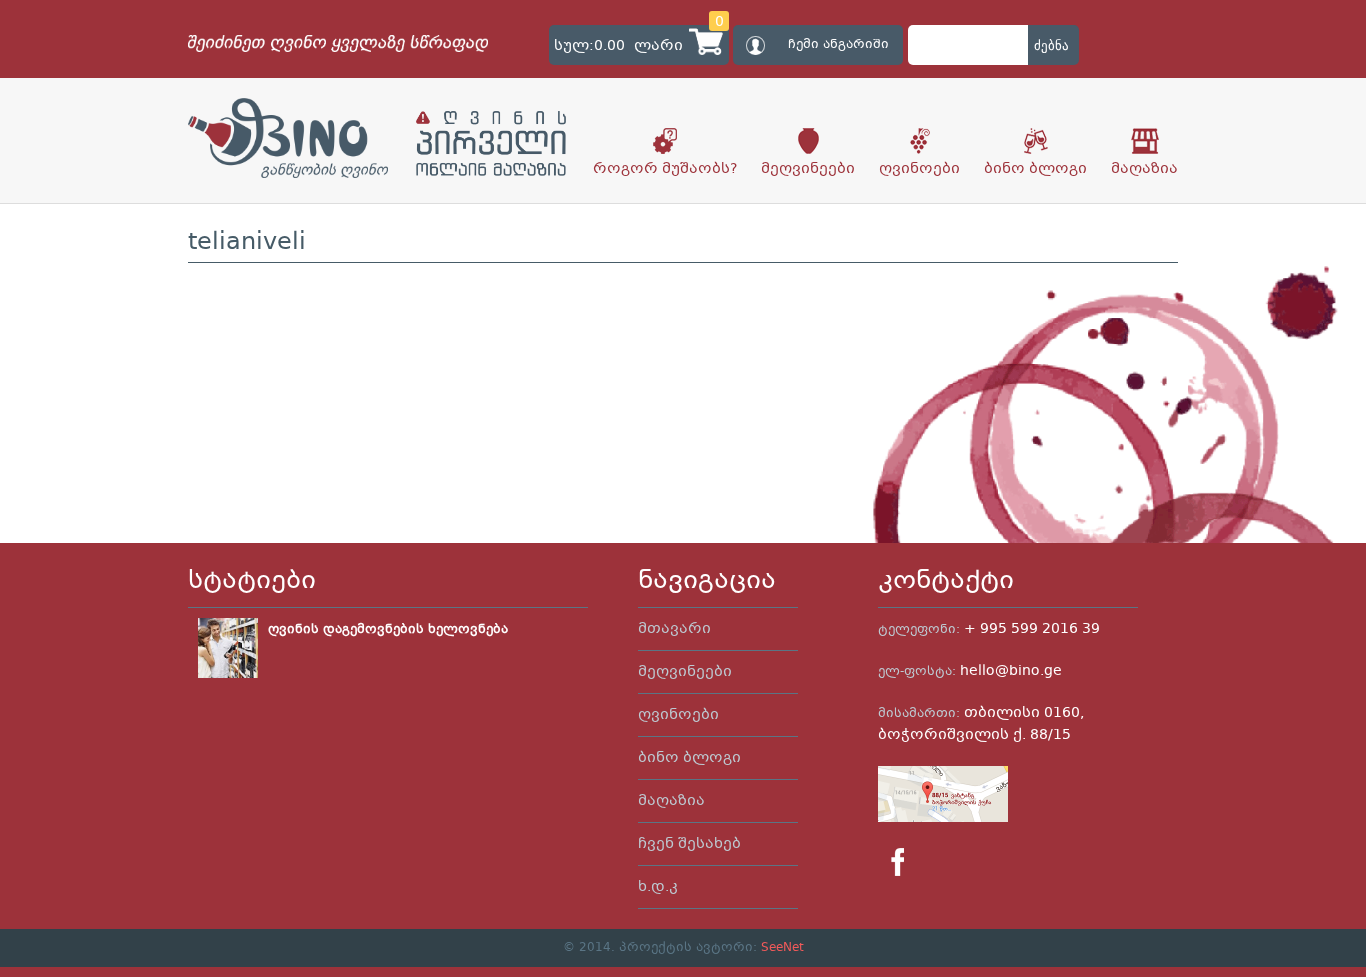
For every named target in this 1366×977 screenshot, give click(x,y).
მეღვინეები (808, 169)
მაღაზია (1144, 169)
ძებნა (1051, 45)
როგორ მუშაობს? (665, 169)
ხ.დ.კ (658, 887)
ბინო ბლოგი (1035, 169)
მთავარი (674, 629)
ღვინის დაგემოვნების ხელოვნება (388, 630)
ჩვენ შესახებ (689, 844)
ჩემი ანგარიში (838, 45)
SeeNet (782, 948)
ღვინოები (919, 169)
